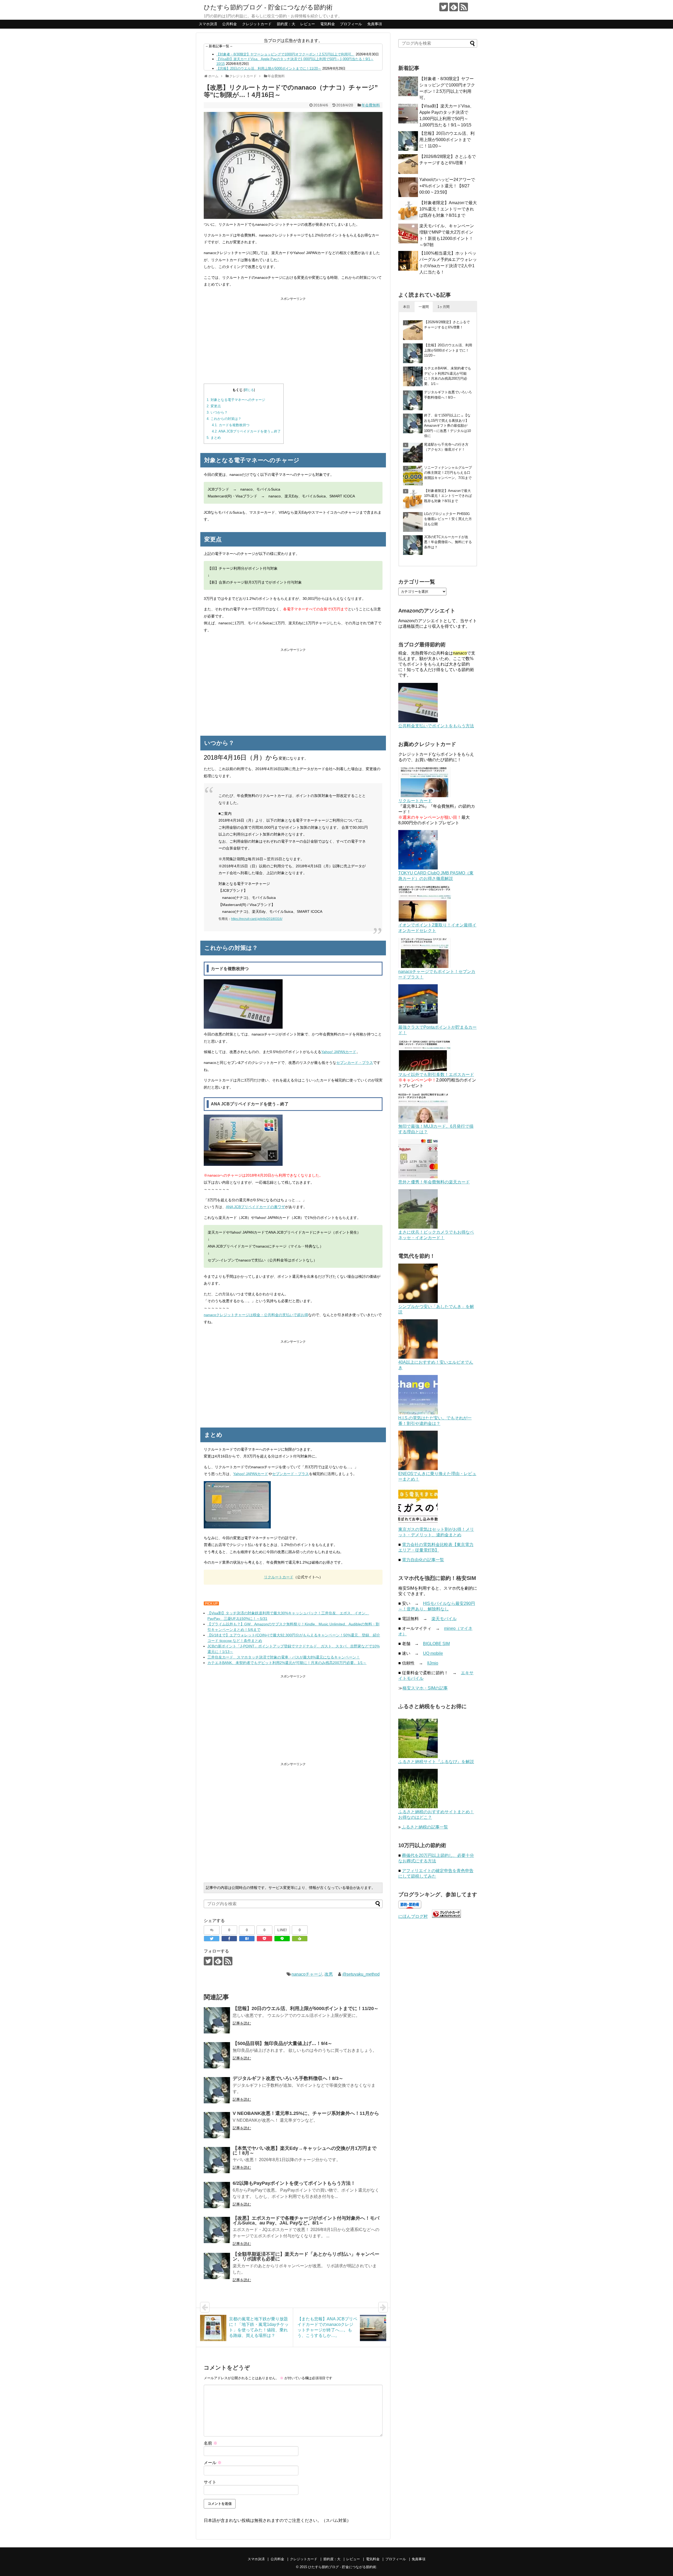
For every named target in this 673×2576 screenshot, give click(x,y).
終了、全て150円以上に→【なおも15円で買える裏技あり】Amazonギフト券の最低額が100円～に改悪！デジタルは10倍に (447, 426)
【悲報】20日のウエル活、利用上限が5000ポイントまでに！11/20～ (269, 68)
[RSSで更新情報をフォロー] (464, 7)
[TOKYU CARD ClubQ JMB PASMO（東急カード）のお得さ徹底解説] (418, 868)
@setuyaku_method (361, 1974)
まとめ (214, 438)
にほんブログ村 (413, 1916)
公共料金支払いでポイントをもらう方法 (436, 726)
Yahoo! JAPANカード (339, 1052)
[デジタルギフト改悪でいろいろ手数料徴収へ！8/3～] (217, 2090)
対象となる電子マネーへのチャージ (236, 400)
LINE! (282, 1930)
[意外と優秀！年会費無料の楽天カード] (418, 1177)
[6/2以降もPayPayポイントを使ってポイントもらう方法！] (217, 2195)
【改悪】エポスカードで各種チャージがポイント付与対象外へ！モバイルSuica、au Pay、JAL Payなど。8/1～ (306, 2220)
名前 (211, 2443)
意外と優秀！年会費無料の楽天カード (434, 1182)
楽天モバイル (444, 1619)
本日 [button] (406, 307)
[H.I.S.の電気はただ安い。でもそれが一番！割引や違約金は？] (418, 1413)
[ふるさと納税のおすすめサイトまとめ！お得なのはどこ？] (418, 1807)
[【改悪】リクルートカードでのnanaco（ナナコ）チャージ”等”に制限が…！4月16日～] (247, 1939)
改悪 (329, 1974)
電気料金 (328, 24)
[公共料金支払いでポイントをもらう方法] (418, 721)
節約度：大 (286, 24)
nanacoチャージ (307, 1974)
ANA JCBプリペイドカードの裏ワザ (255, 1207)
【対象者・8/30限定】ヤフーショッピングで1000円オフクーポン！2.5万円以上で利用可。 (285, 54)
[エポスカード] (425, 1070)
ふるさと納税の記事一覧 (425, 1827)
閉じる (249, 390)
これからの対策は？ (224, 419)
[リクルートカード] (425, 796)
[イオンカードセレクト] (425, 920)
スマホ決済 (208, 24)
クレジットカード (257, 24)
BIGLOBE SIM (436, 1644)
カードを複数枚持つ (231, 425)
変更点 (214, 406)
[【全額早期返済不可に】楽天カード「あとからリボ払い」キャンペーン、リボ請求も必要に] (217, 2266)
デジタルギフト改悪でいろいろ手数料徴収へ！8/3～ (288, 2078)
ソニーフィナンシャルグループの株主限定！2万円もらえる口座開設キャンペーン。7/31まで (448, 473)
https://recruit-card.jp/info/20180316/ (257, 919)
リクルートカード (279, 1577)
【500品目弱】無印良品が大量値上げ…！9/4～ (282, 2043)
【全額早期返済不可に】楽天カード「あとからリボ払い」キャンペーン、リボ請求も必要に (306, 2256)
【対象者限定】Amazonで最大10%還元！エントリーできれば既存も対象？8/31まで (448, 209)
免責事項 (375, 24)
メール (213, 2463)
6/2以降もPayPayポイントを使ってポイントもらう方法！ (294, 2183)
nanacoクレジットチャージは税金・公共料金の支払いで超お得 (256, 1315)
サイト (210, 2482)
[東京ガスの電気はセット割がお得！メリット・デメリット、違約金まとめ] (418, 1524)
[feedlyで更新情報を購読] (454, 7)
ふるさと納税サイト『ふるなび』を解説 (436, 1762)
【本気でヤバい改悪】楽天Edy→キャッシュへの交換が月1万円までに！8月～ (305, 2151)
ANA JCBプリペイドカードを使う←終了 (246, 431)
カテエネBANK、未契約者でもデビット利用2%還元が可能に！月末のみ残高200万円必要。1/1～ (287, 1663)
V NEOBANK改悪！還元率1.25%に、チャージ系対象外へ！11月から (306, 2113)
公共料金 (230, 24)
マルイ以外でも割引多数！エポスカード (436, 1075)
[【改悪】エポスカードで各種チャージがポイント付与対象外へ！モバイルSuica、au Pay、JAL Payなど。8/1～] (217, 2230)
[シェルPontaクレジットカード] (418, 1022)
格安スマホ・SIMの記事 (425, 1688)
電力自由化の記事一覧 (423, 1560)
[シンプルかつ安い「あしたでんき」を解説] (418, 1302)
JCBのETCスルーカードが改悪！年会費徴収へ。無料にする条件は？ (448, 542)
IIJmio (433, 1663)
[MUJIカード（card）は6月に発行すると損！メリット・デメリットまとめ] (423, 1121)
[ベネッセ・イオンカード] (418, 1227)
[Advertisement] (293, 339)
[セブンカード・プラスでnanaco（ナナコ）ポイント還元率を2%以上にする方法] (425, 967)
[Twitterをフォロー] (444, 7)
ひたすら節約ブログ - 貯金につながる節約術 (268, 7)
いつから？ (217, 412)
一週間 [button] (424, 307)
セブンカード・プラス (355, 1063)
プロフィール (351, 24)
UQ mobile (433, 1653)
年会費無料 (371, 105)
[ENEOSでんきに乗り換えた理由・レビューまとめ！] (418, 1469)
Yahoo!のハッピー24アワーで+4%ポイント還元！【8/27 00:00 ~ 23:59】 (447, 186)
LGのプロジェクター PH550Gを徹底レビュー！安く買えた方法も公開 (448, 519)
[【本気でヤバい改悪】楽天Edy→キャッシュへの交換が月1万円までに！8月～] (217, 2160)
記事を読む (242, 2023)
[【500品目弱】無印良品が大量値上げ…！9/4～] (217, 2055)
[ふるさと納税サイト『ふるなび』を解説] (418, 1757)
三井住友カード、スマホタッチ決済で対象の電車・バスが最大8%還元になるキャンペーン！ (284, 1657)
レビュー (308, 24)
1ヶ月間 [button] (443, 307)
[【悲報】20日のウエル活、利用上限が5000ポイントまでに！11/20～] (217, 2020)
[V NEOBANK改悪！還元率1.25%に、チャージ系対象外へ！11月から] (217, 2125)
